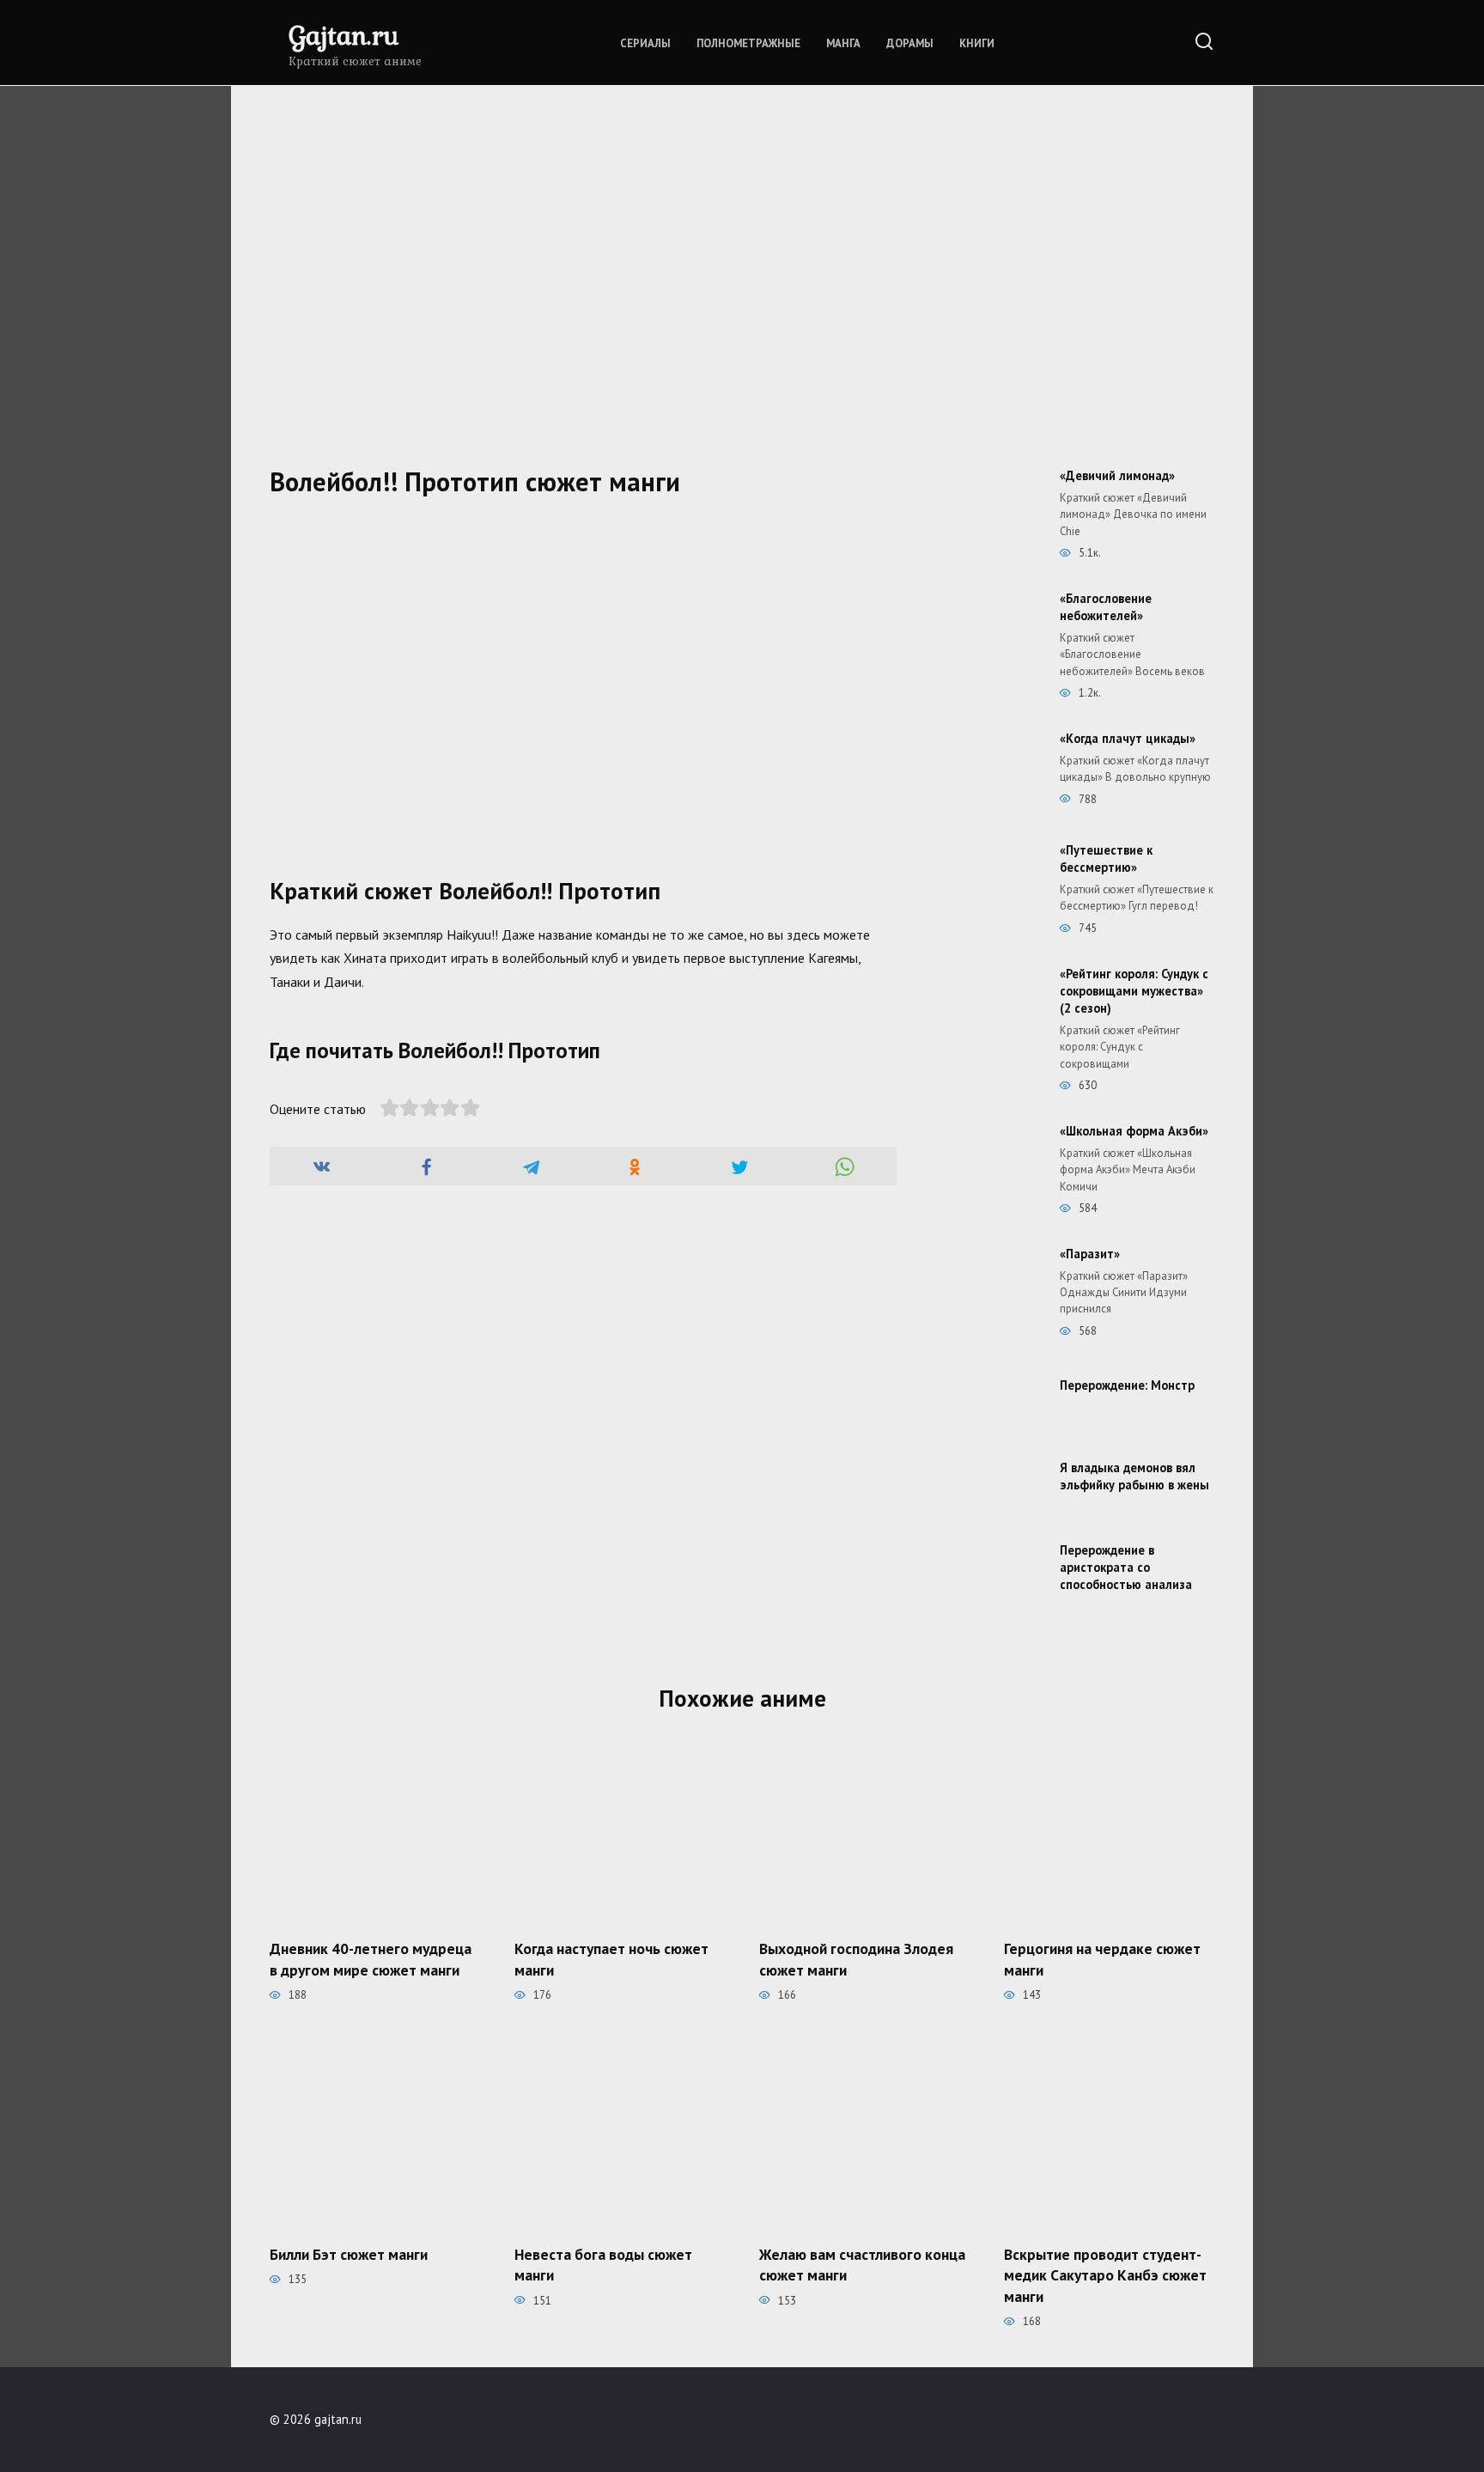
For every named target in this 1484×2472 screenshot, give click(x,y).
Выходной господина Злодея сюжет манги (856, 1959)
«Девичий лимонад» (1117, 475)
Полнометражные (748, 43)
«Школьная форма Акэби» (1134, 1131)
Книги (977, 43)
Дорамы (910, 43)
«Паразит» (1090, 1254)
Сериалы (645, 43)
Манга (843, 43)
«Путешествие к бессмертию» (1106, 859)
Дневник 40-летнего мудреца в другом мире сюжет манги (371, 1959)
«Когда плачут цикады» (1128, 738)
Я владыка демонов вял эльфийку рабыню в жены (1134, 1476)
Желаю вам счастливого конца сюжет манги (862, 2264)
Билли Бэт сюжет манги (349, 2253)
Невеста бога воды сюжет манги (603, 2264)
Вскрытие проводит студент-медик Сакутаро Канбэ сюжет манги (1105, 2274)
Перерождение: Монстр (1127, 1385)
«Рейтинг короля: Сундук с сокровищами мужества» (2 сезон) (1134, 991)
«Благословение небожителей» (1106, 607)
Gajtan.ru (344, 35)
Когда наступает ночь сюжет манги (611, 1959)
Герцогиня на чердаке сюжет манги (1102, 1959)
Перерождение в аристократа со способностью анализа (1126, 1567)
